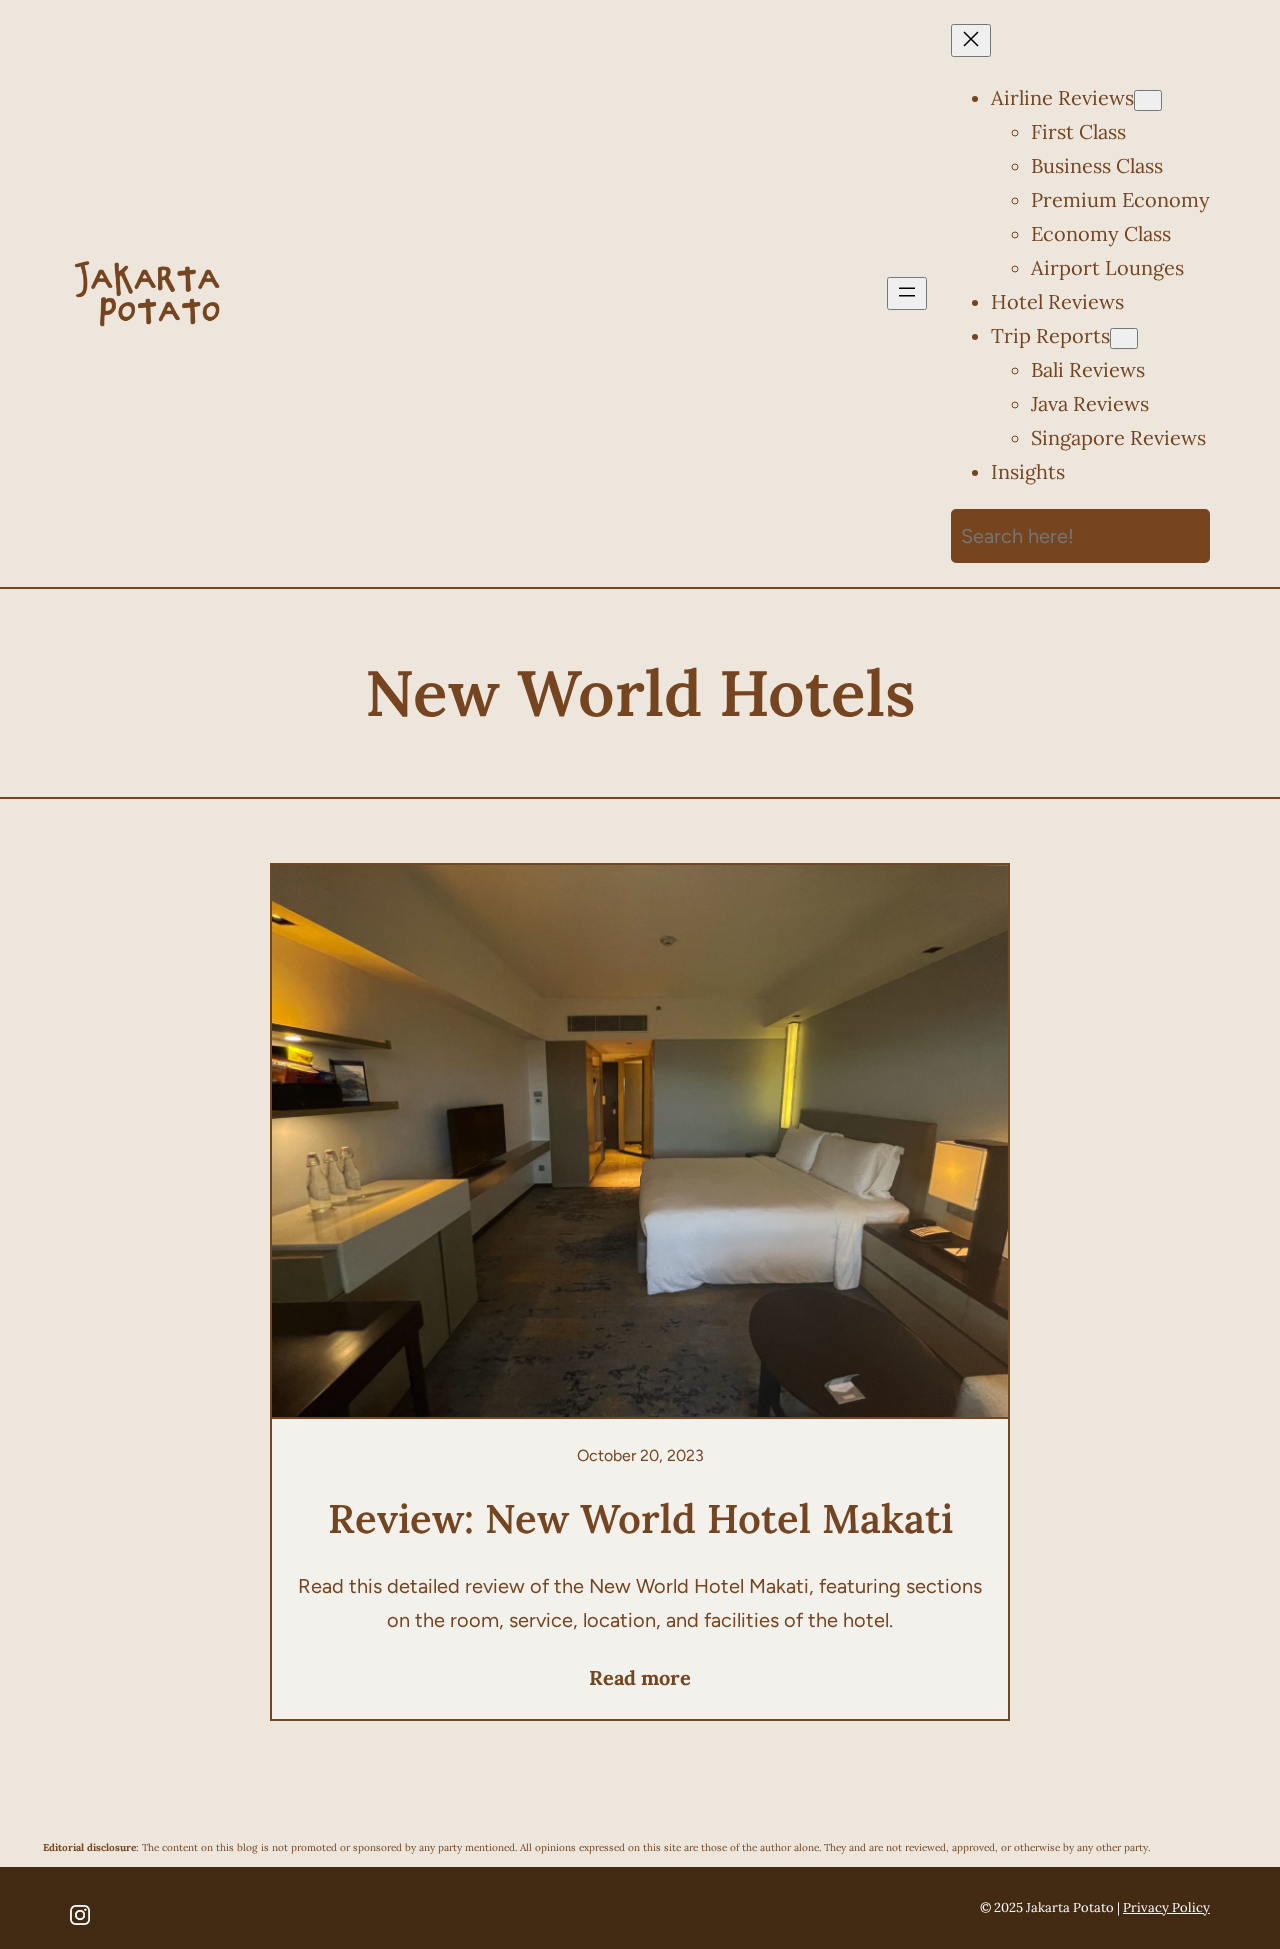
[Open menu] (907, 293)
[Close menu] (971, 40)
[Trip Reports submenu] (1124, 338)
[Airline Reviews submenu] (1148, 100)
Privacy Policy (1166, 1907)
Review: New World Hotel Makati (640, 1518)
